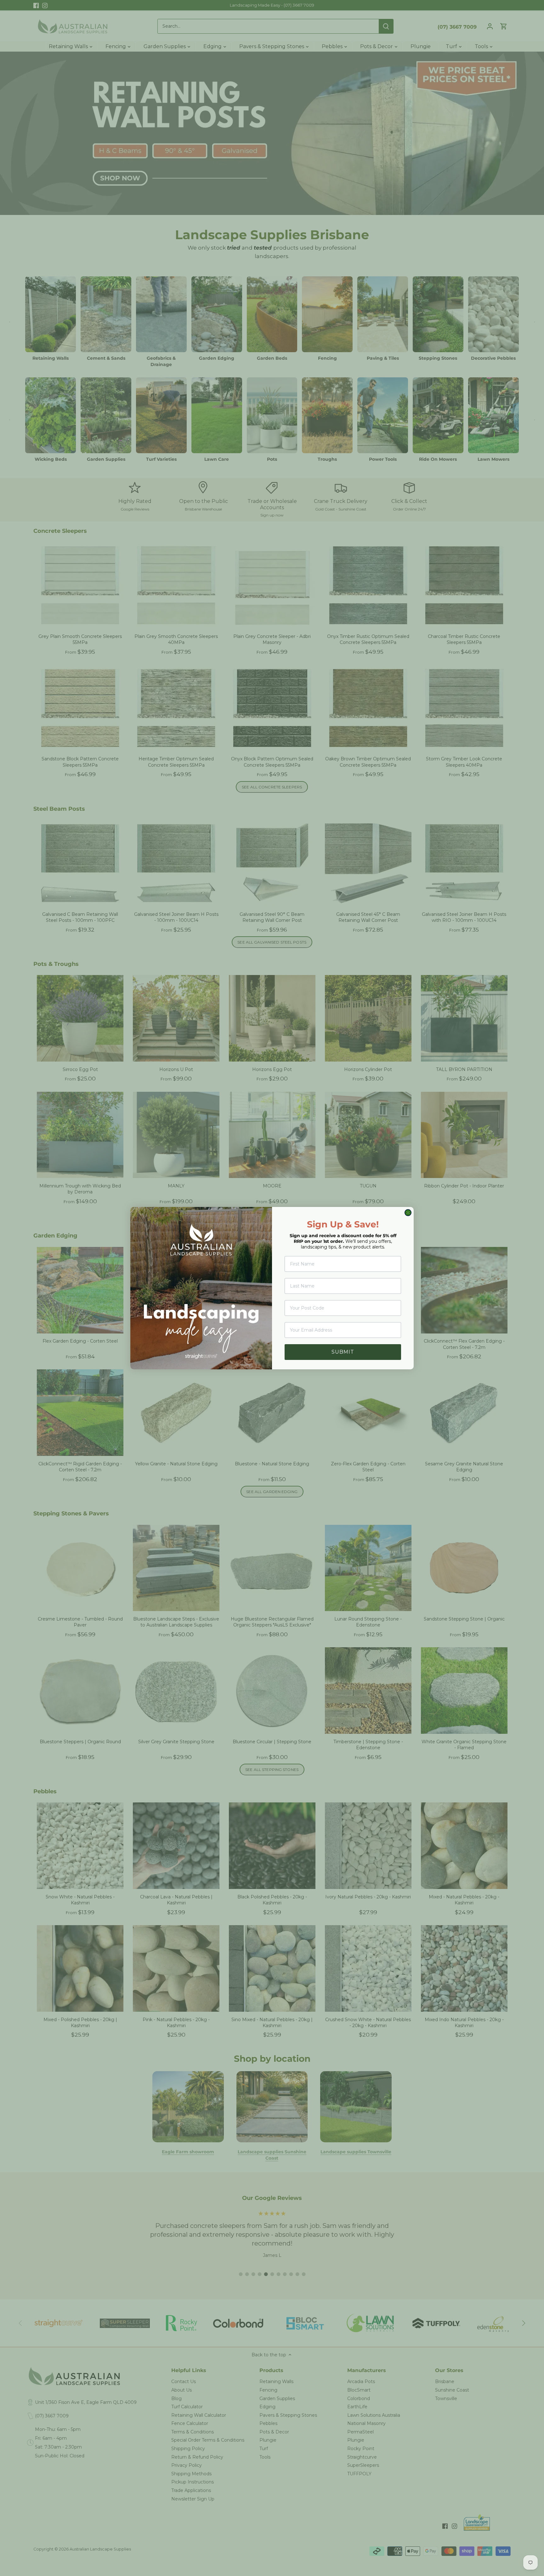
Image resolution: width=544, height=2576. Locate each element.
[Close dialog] (408, 1213)
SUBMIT (343, 1352)
